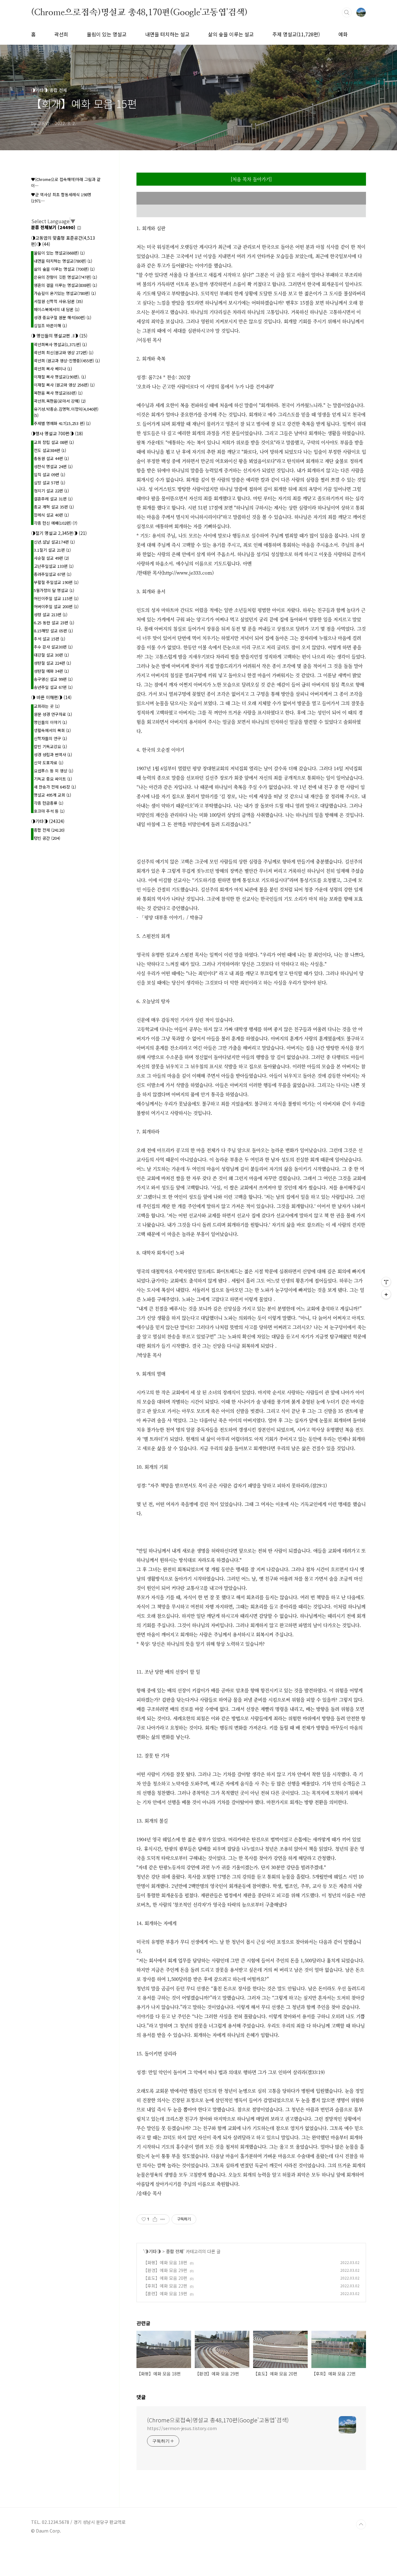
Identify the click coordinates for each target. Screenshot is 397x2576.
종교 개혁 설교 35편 (54, 507)
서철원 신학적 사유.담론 (58, 301)
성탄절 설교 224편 (52, 663)
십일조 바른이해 (50, 325)
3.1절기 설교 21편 (52, 550)
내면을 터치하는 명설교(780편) (63, 261)
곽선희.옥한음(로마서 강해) (60, 401)
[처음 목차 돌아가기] (251, 179)
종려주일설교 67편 (53, 574)
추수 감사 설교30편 (53, 647)
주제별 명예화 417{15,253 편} (62, 423)
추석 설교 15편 (49, 639)
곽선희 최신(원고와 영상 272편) (64, 353)
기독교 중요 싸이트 (53, 779)
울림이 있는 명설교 (107, 34)
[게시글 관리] (163, 2219)
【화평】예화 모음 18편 (165, 2262)
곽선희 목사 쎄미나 (53, 369)
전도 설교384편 (50, 450)
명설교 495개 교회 (52, 795)
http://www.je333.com (187, 573)
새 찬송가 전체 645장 (55, 787)
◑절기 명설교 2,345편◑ (59, 533)
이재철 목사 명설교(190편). (60, 377)
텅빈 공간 (47, 838)
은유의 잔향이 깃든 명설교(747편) (65, 277)
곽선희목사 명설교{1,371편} (60, 344)
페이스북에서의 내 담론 (57, 309)
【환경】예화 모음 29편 (165, 2270)
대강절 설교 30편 (51, 655)
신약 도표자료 (49, 763)
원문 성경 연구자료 (53, 714)
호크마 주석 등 (49, 811)
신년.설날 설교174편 (54, 542)
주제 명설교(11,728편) (296, 34)
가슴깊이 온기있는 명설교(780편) (65, 293)
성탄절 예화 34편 (51, 671)
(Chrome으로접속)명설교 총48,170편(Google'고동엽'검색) (139, 12)
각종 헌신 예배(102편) (56, 523)
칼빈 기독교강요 (50, 746)
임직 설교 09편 (49, 475)
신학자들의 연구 (50, 738)
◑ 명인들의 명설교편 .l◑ (59, 336)
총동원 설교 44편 (51, 458)
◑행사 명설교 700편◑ (57, 433)
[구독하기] (386, 1294)
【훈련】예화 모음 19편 (165, 2294)
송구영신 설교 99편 (53, 679)
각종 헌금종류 (49, 803)
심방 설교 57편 (49, 483)
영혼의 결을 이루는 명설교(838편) (65, 285)
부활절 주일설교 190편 (56, 582)
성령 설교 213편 (51, 615)
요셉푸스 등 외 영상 (54, 771)
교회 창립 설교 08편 (54, 442)
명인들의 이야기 (50, 722)
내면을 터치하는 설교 (167, 34)
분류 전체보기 (53, 227)
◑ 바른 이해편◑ (51, 697)
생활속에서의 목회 (52, 730)
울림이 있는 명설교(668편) (59, 253)
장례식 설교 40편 (51, 515)
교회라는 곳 (47, 706)
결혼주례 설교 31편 (53, 499)
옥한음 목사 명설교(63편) (58, 393)
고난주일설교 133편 (54, 566)
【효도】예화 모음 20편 (165, 2278)
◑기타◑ (153, 2251)
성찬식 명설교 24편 (53, 466)
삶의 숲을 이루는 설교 (231, 34)
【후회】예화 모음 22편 (165, 2286)
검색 (347, 12)
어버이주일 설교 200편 (56, 606)
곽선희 (61, 34)
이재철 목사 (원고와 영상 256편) (64, 385)
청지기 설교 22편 (51, 491)
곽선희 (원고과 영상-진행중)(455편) (67, 361)
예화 (343, 34)
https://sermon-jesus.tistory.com (182, 2428)
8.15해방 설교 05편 (53, 631)
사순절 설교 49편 (51, 558)
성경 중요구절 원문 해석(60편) (62, 317)
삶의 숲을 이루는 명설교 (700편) (64, 269)
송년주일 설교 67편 (53, 687)
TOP (361, 2524)
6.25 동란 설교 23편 (54, 623)
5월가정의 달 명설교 (54, 590)
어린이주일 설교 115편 (56, 598)
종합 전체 (175, 2251)
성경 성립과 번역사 (53, 755)
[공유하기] (155, 2219)
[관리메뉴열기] (386, 1282)
